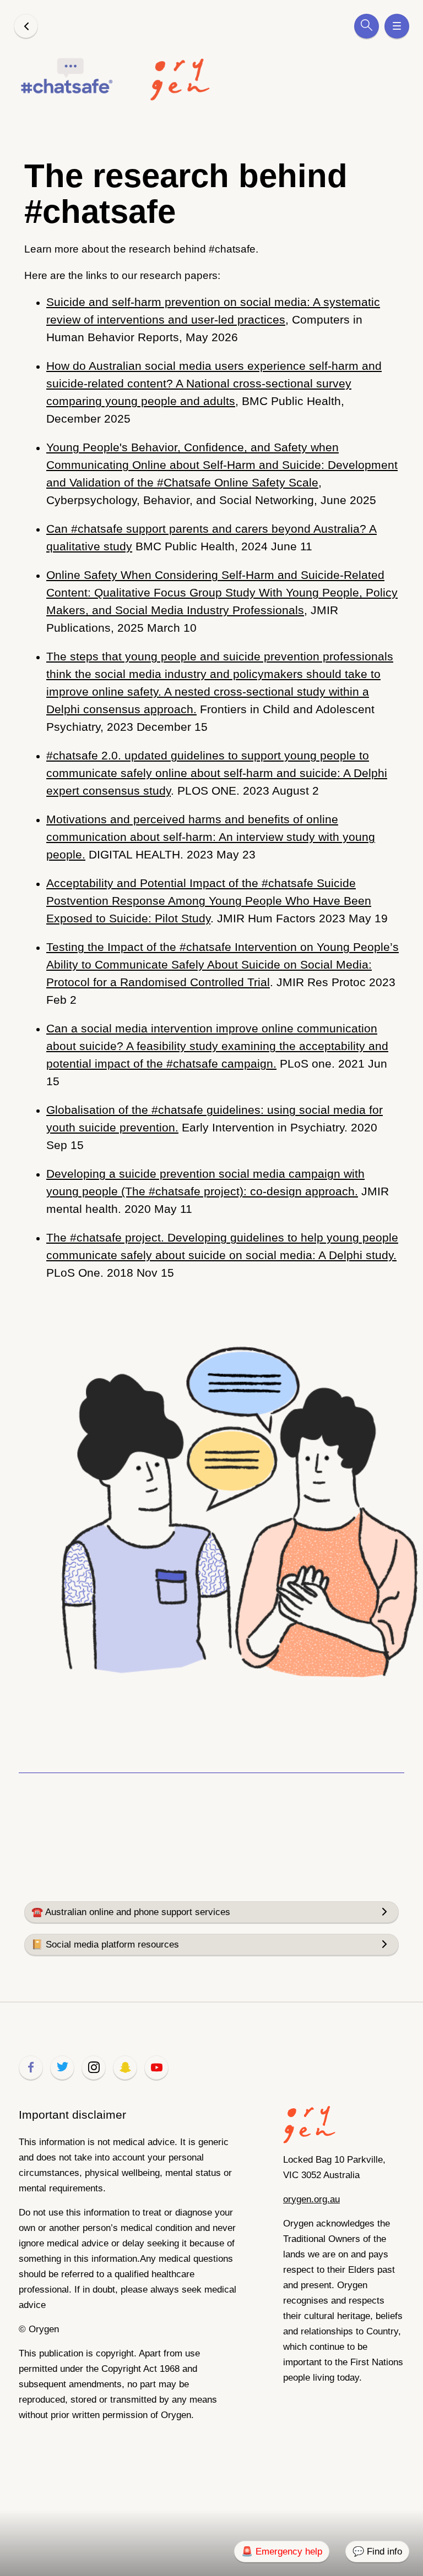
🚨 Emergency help (282, 2552)
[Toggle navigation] (397, 26)
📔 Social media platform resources (105, 1945)
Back (26, 26)
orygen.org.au (311, 2199)
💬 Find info (377, 2552)
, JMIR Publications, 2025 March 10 (222, 601)
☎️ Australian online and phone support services (131, 1912)
